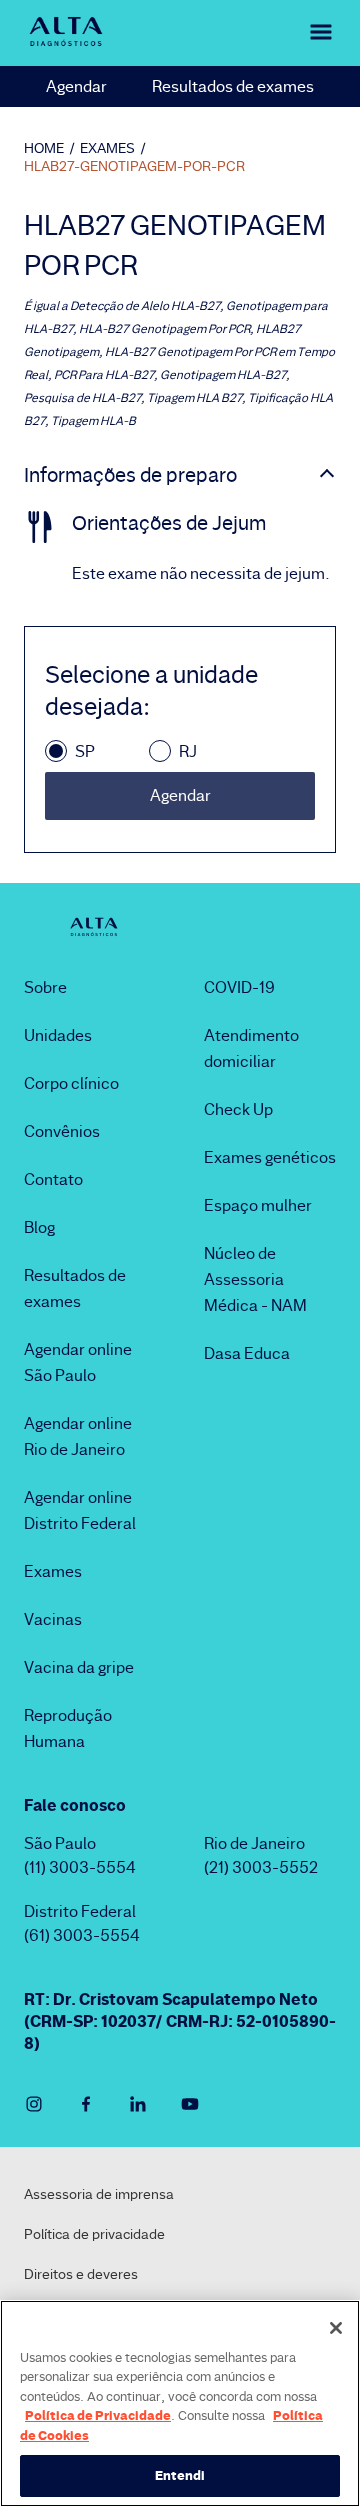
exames (107, 148)
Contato (53, 1179)
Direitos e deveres (81, 2274)
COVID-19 (239, 987)
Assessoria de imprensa (99, 2194)
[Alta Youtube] (190, 2104)
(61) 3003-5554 (82, 1935)
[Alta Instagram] (34, 2104)
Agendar (76, 86)
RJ (188, 751)
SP (85, 751)
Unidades (58, 1035)
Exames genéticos (270, 1157)
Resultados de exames (233, 86)
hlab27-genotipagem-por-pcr (134, 166)
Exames (53, 1571)
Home (44, 148)
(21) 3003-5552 (261, 1867)
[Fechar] (336, 2328)
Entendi (180, 2475)
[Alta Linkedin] (138, 2104)
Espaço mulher (258, 1205)
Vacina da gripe (79, 1667)
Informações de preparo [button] (130, 475)
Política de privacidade (94, 2234)
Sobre (45, 987)
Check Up (238, 1109)
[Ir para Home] (66, 31)
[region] (180, 2403)
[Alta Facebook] (86, 2104)
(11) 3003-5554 (80, 1867)
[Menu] (312, 31)
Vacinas (53, 1619)
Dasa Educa (247, 1353)
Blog (39, 1227)
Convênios (62, 1131)
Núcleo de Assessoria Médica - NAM (255, 1279)
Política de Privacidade (98, 2415)
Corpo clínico (71, 1083)
